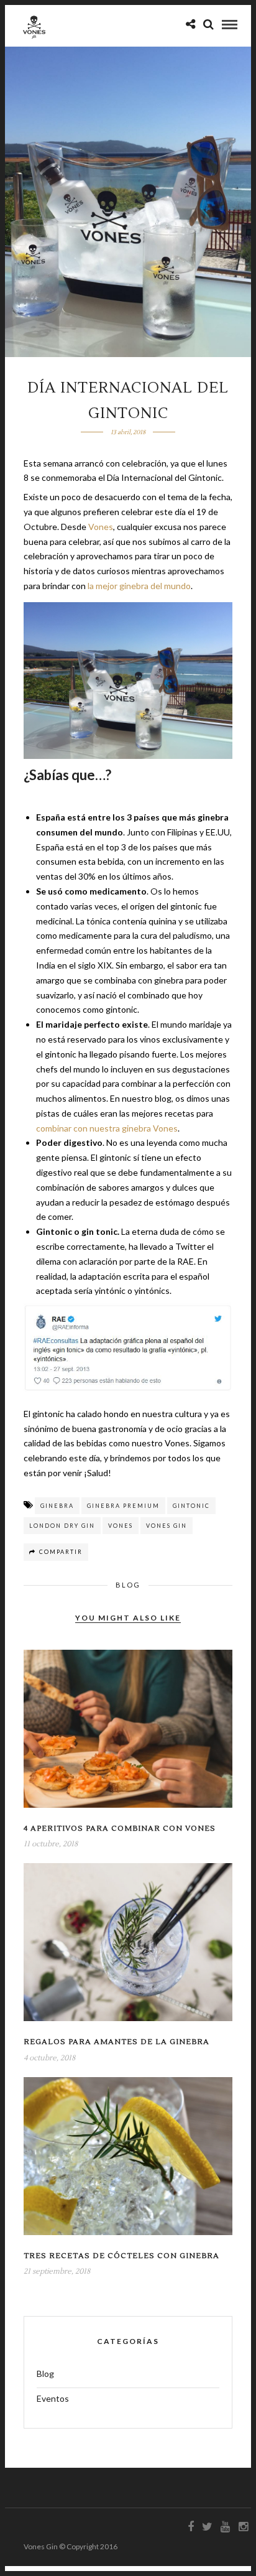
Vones (101, 527)
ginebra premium (123, 1506)
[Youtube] (225, 2527)
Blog (128, 1585)
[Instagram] (243, 2527)
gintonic (191, 1506)
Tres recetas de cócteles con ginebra (121, 2256)
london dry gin (62, 1526)
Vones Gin (167, 1526)
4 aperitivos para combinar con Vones (120, 1829)
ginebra (57, 1506)
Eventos (53, 2398)
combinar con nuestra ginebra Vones (107, 1128)
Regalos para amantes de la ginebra (117, 2042)
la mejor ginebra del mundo (139, 586)
